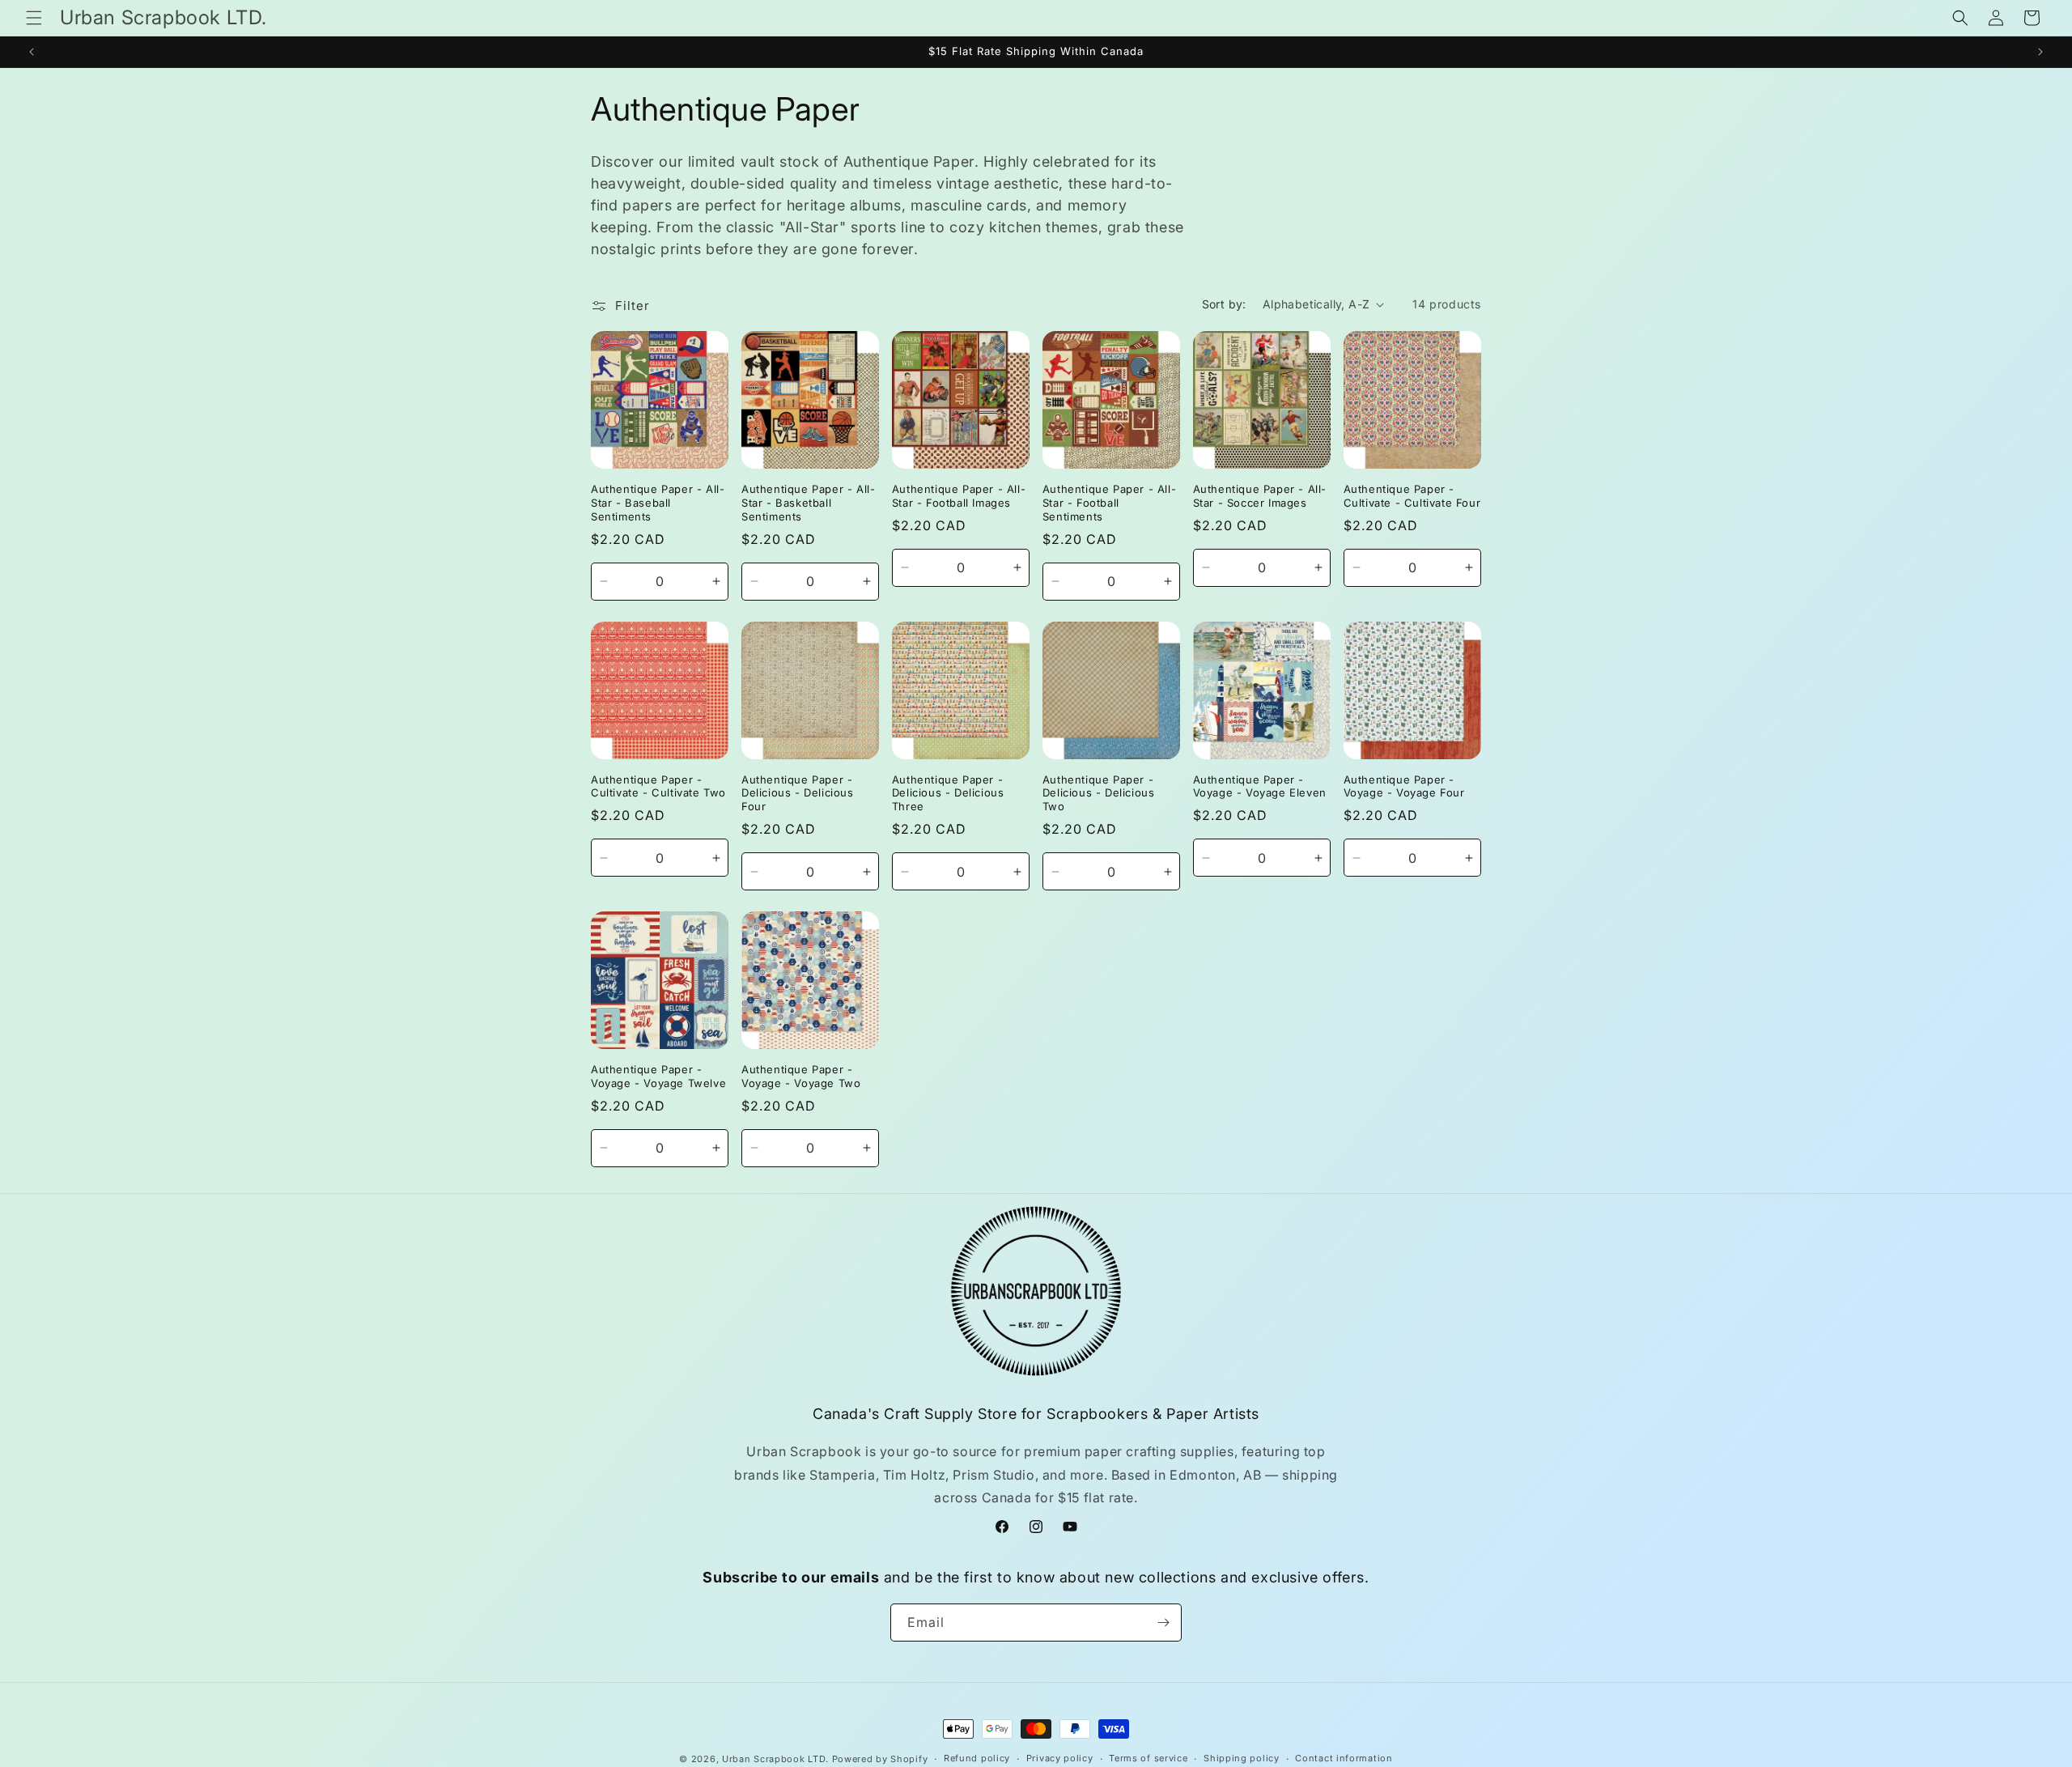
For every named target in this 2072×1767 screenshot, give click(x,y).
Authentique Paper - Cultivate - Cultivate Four (1412, 496)
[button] (34, 18)
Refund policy (977, 1758)
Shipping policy (1242, 1758)
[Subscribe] (1163, 1623)
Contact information (1344, 1758)
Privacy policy (1060, 1758)
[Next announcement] (2040, 52)
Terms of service (1148, 1758)
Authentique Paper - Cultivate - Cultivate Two (658, 786)
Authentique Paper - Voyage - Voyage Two (801, 1076)
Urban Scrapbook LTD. (775, 1759)
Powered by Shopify (880, 1759)
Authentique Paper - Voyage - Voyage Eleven (1260, 786)
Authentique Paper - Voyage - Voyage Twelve (658, 1076)
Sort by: (1224, 304)
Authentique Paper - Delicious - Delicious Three (948, 793)
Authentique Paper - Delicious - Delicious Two (1099, 793)
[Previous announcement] (32, 52)
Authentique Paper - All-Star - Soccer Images (1260, 496)
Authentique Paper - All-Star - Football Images (959, 496)
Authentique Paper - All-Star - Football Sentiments (1109, 503)
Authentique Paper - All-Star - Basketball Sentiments (808, 503)
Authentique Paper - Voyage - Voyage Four (1404, 786)
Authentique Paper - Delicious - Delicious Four (798, 793)
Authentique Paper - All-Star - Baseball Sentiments (658, 503)
